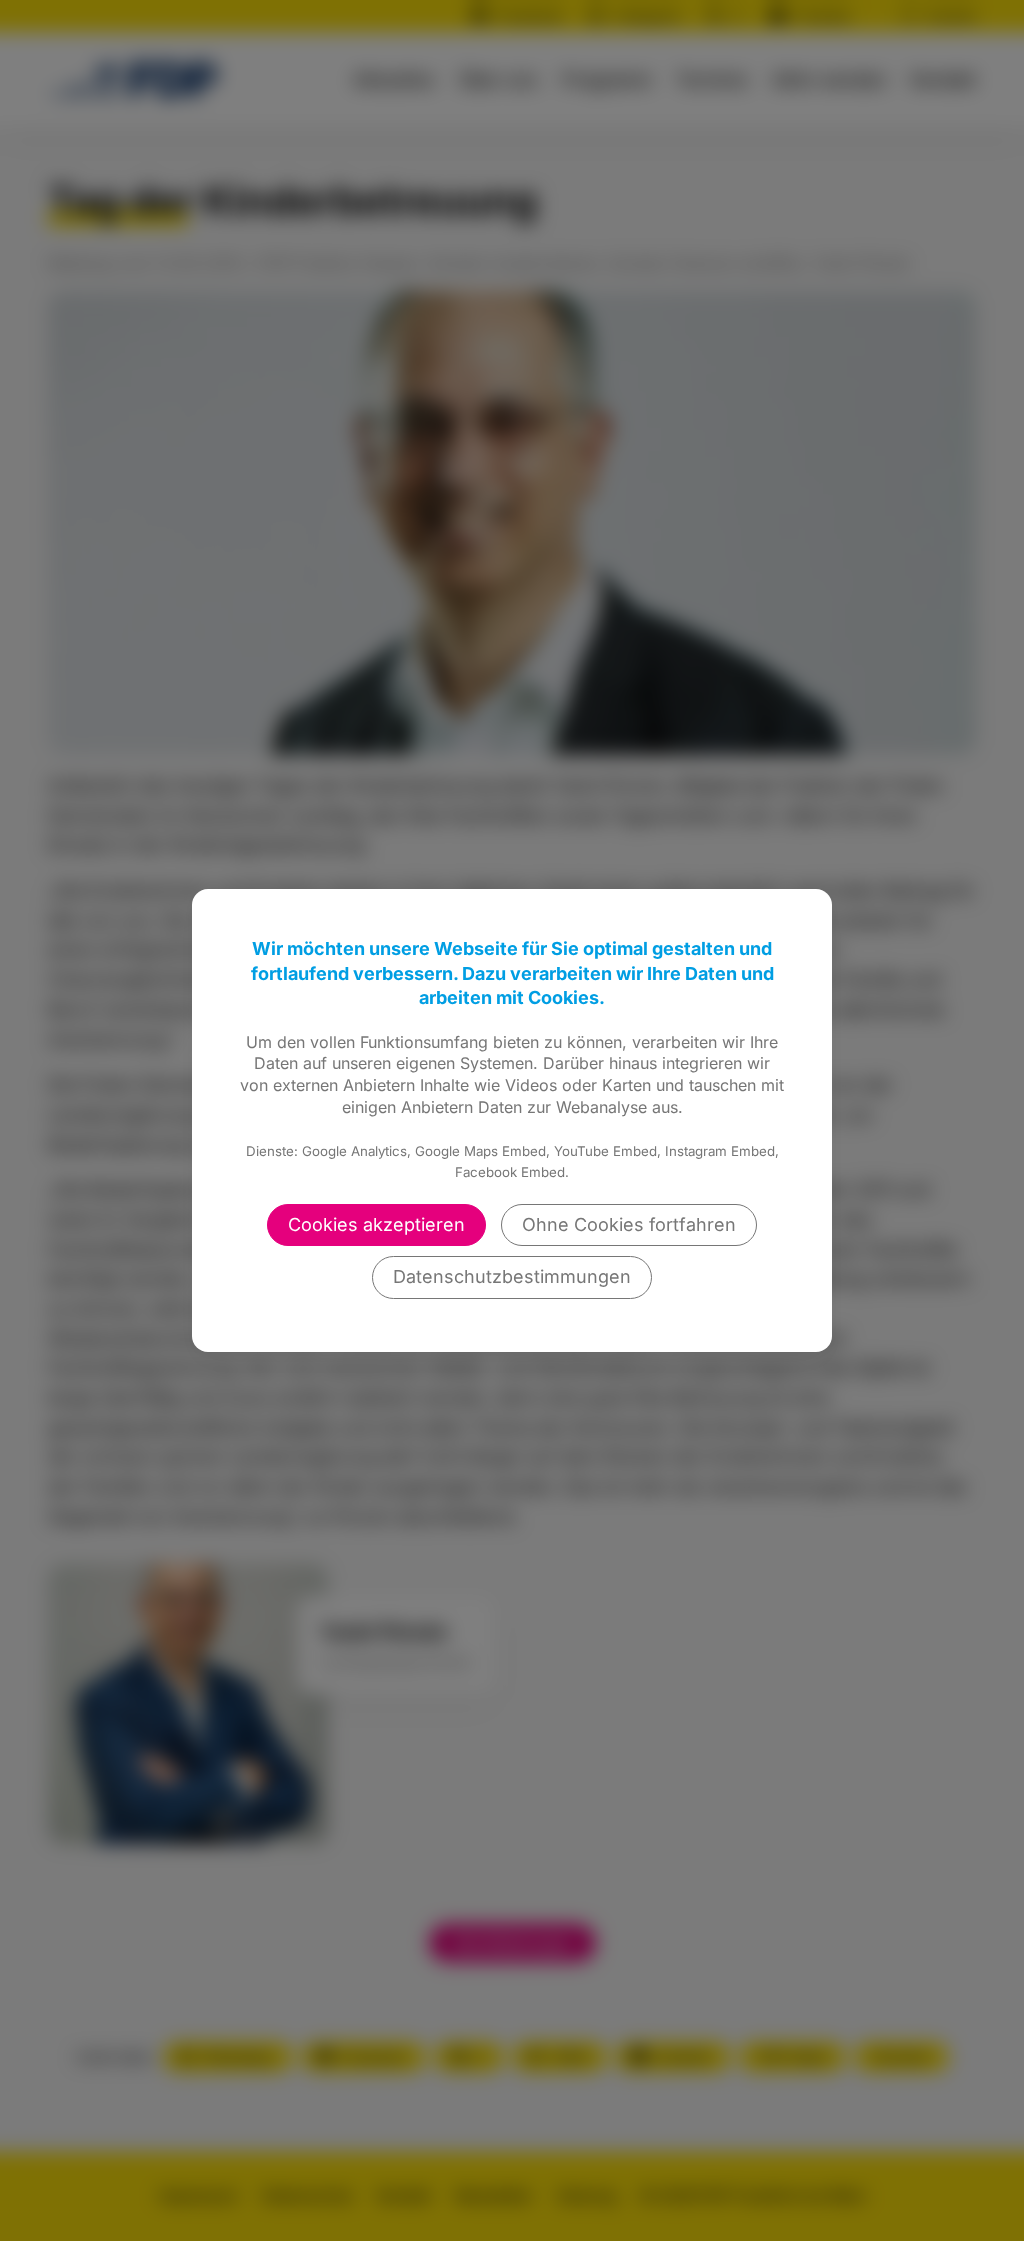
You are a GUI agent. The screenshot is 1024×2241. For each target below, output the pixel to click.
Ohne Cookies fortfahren (629, 1224)
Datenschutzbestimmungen (512, 1276)
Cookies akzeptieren (376, 1224)
